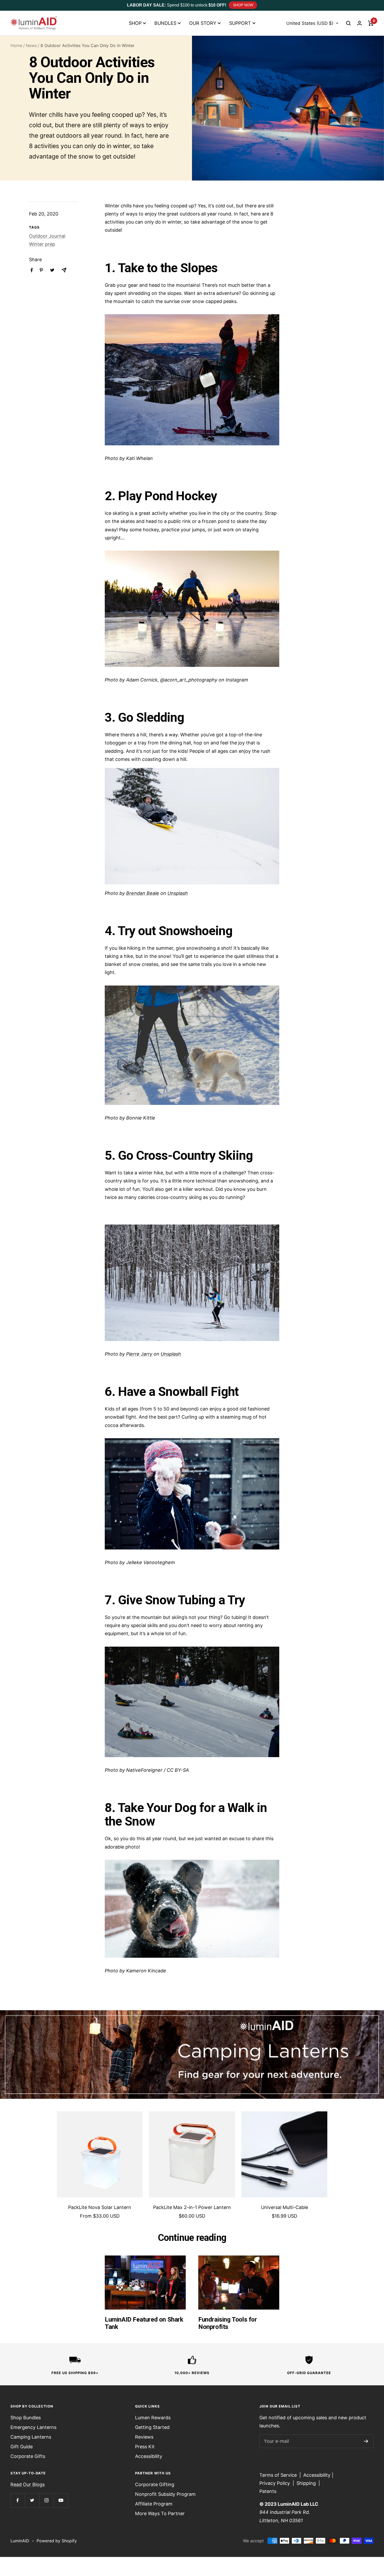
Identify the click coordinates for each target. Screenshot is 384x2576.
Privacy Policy (275, 2483)
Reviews (144, 2437)
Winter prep (42, 244)
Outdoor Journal (47, 236)
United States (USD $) (310, 23)
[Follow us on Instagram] (46, 2500)
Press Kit (145, 2447)
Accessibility (149, 2456)
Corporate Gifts (28, 2456)
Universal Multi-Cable (284, 2207)
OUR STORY (203, 23)
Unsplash (178, 893)
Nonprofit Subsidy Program (165, 2494)
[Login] (359, 23)
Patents (268, 2491)
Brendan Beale (143, 893)
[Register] (366, 2441)
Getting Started (152, 2427)
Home (16, 45)
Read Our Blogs (28, 2484)
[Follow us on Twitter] (32, 2500)
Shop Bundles (26, 2418)
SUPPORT (240, 23)
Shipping (306, 2483)
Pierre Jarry (139, 1354)
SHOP (135, 23)
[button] (348, 23)
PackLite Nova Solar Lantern (100, 2207)
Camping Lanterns (31, 2437)
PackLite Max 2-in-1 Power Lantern (192, 2207)
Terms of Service (278, 2475)
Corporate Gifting (155, 2484)
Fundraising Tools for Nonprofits (228, 2323)
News (31, 45)
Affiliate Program (154, 2504)
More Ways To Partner (160, 2513)
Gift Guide (22, 2447)
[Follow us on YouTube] (61, 2500)
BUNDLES (165, 23)
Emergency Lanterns (33, 2427)
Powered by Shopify (57, 2541)
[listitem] (32, 270)
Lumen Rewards (153, 2418)
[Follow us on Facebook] (18, 2500)
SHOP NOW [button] (243, 5)
